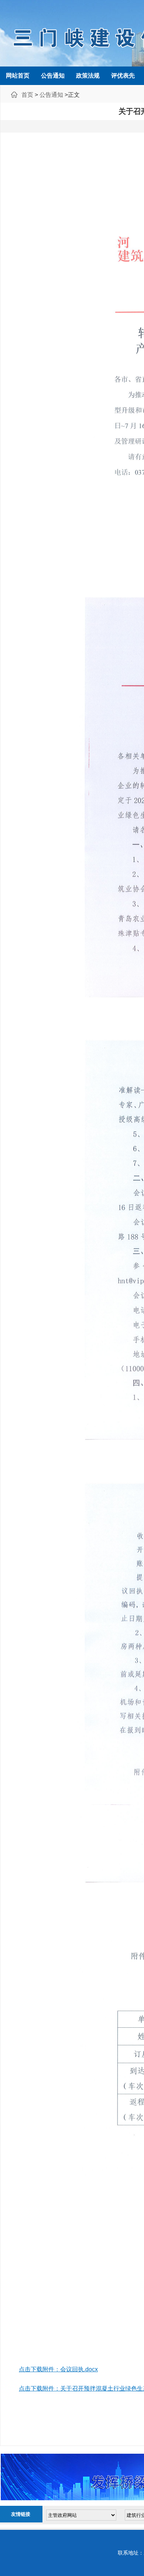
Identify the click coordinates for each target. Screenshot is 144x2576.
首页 (27, 95)
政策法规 (88, 76)
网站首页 (18, 76)
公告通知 (53, 76)
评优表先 (123, 76)
